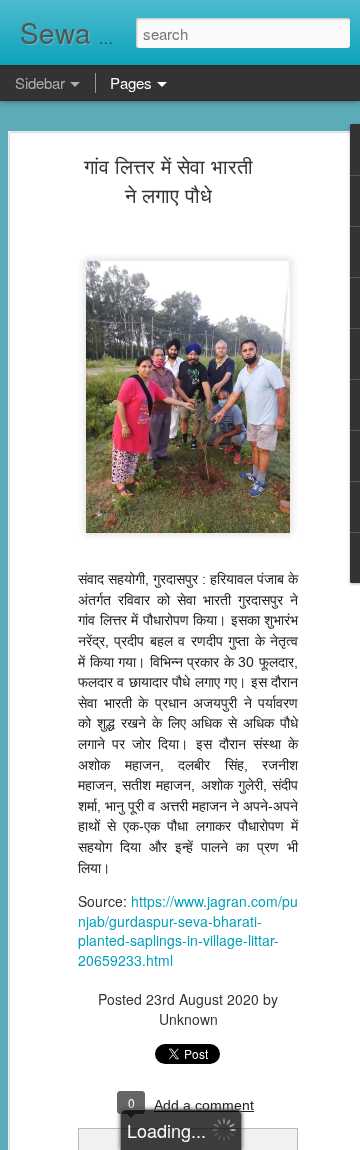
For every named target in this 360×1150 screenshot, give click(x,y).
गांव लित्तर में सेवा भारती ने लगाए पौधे (168, 180)
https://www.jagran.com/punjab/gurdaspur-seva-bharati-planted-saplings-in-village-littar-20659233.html (188, 930)
